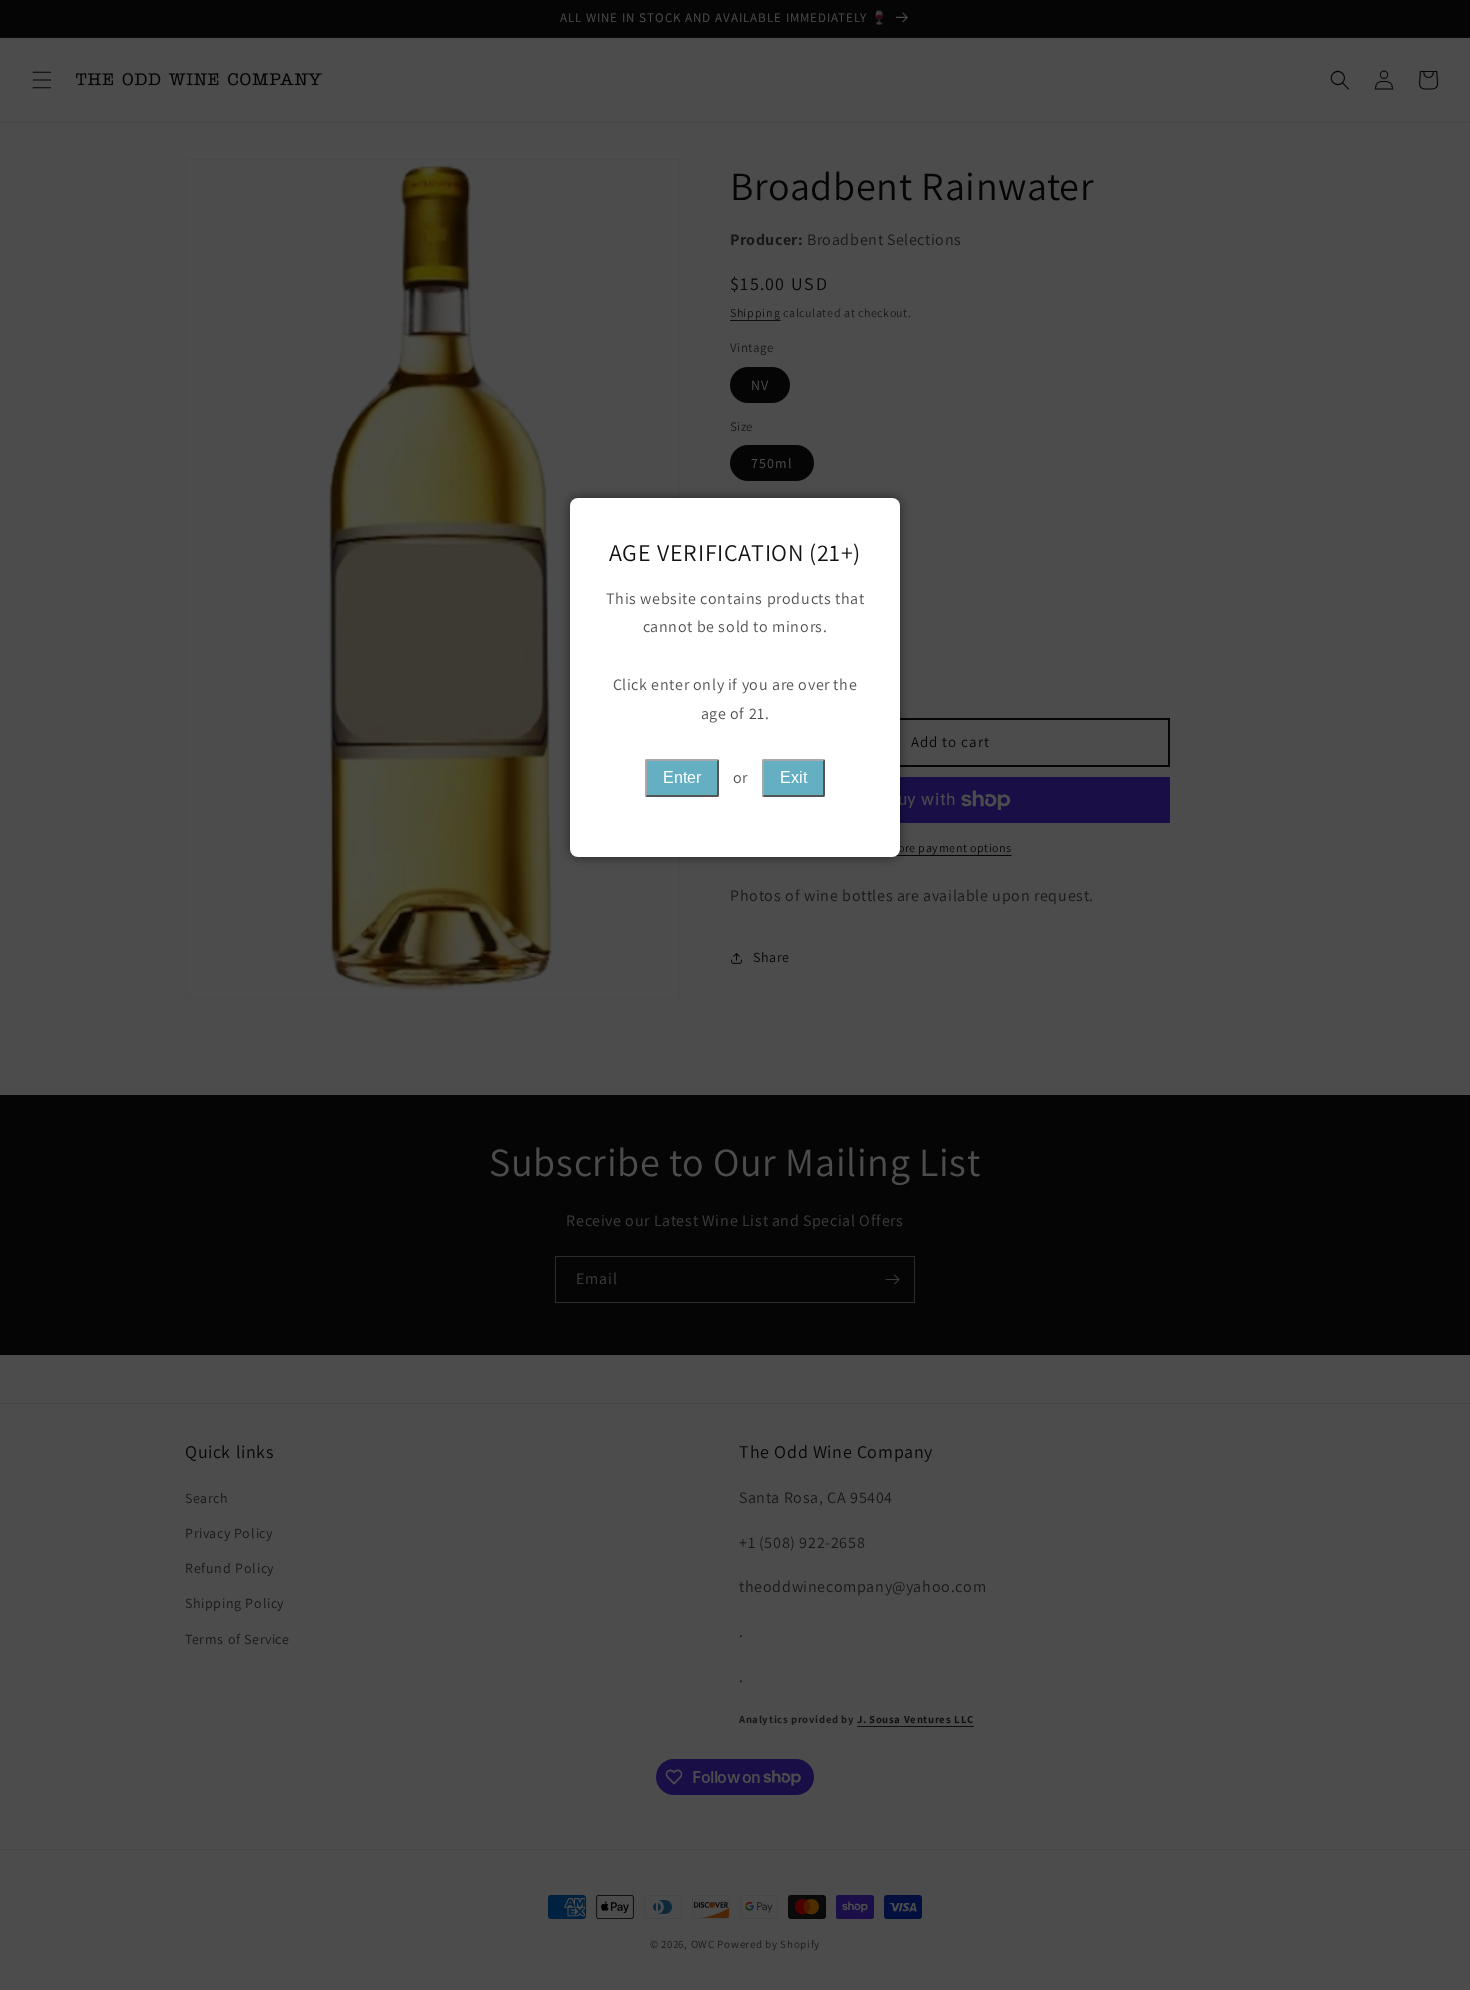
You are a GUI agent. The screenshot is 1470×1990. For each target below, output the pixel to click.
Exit (793, 777)
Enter (682, 777)
